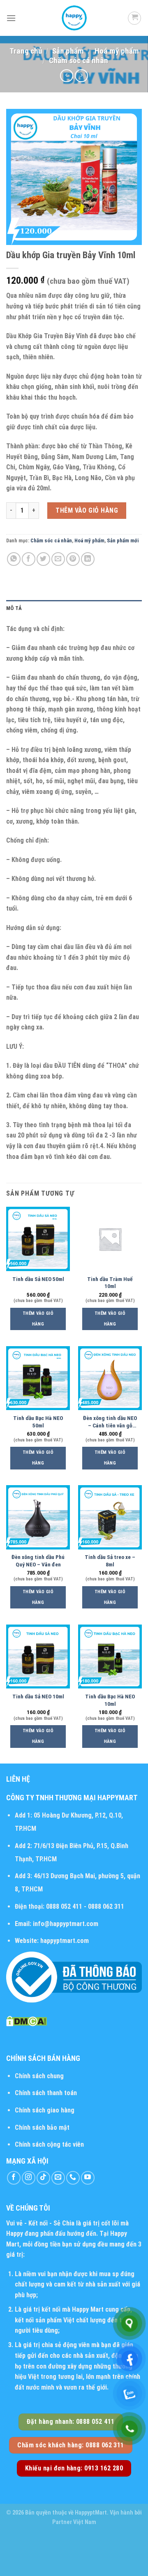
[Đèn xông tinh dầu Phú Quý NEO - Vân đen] (38, 1517)
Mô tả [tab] (14, 608)
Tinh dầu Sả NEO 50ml (38, 1279)
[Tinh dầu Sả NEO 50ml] (38, 1239)
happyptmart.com (65, 1941)
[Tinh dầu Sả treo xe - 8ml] (110, 1517)
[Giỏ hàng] (134, 18)
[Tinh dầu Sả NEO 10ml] (38, 1657)
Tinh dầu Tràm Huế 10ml (110, 1283)
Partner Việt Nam (74, 2522)
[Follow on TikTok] (43, 2178)
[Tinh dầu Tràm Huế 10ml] (110, 1239)
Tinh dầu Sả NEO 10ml (38, 1696)
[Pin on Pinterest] (73, 559)
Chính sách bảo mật (42, 2127)
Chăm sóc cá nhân (79, 60)
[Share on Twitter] (43, 559)
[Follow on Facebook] (14, 2178)
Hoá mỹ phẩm (117, 51)
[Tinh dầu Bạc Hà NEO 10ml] (110, 1657)
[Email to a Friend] (58, 559)
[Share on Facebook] (29, 559)
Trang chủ (26, 51)
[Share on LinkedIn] (88, 559)
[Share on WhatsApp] (14, 559)
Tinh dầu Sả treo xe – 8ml (110, 1561)
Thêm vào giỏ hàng (87, 510)
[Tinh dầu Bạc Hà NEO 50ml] (38, 1378)
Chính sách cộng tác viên (49, 2144)
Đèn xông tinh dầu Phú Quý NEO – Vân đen (38, 1561)
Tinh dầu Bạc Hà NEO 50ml (38, 1422)
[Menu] (11, 18)
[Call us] (73, 2178)
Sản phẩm (68, 51)
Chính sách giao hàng (45, 2110)
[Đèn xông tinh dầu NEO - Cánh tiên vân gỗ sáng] (110, 1378)
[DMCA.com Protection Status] (27, 2021)
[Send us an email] (58, 2178)
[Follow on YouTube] (88, 2178)
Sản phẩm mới (123, 540)
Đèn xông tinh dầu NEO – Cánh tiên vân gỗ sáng (110, 1422)
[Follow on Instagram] (29, 2178)
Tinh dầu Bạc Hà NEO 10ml (110, 1700)
